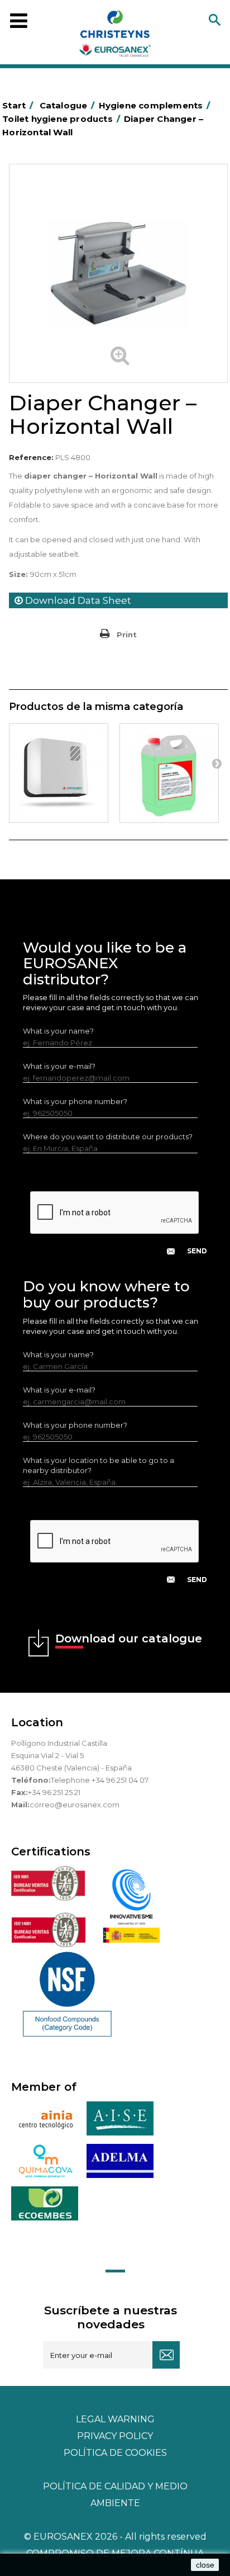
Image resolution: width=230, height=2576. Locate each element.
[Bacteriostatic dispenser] (59, 773)
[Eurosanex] (115, 36)
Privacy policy (115, 2436)
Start (18, 105)
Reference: (31, 457)
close (205, 2565)
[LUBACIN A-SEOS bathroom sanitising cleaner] (169, 773)
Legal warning (115, 2419)
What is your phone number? (75, 1101)
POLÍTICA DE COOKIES (115, 2453)
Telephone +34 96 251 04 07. (100, 1780)
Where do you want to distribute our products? (108, 1137)
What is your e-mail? (59, 1066)
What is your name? (58, 1031)
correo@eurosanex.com (75, 1805)
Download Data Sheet (77, 600)
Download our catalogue (129, 1639)
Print (127, 634)
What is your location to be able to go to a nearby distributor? (99, 1465)
